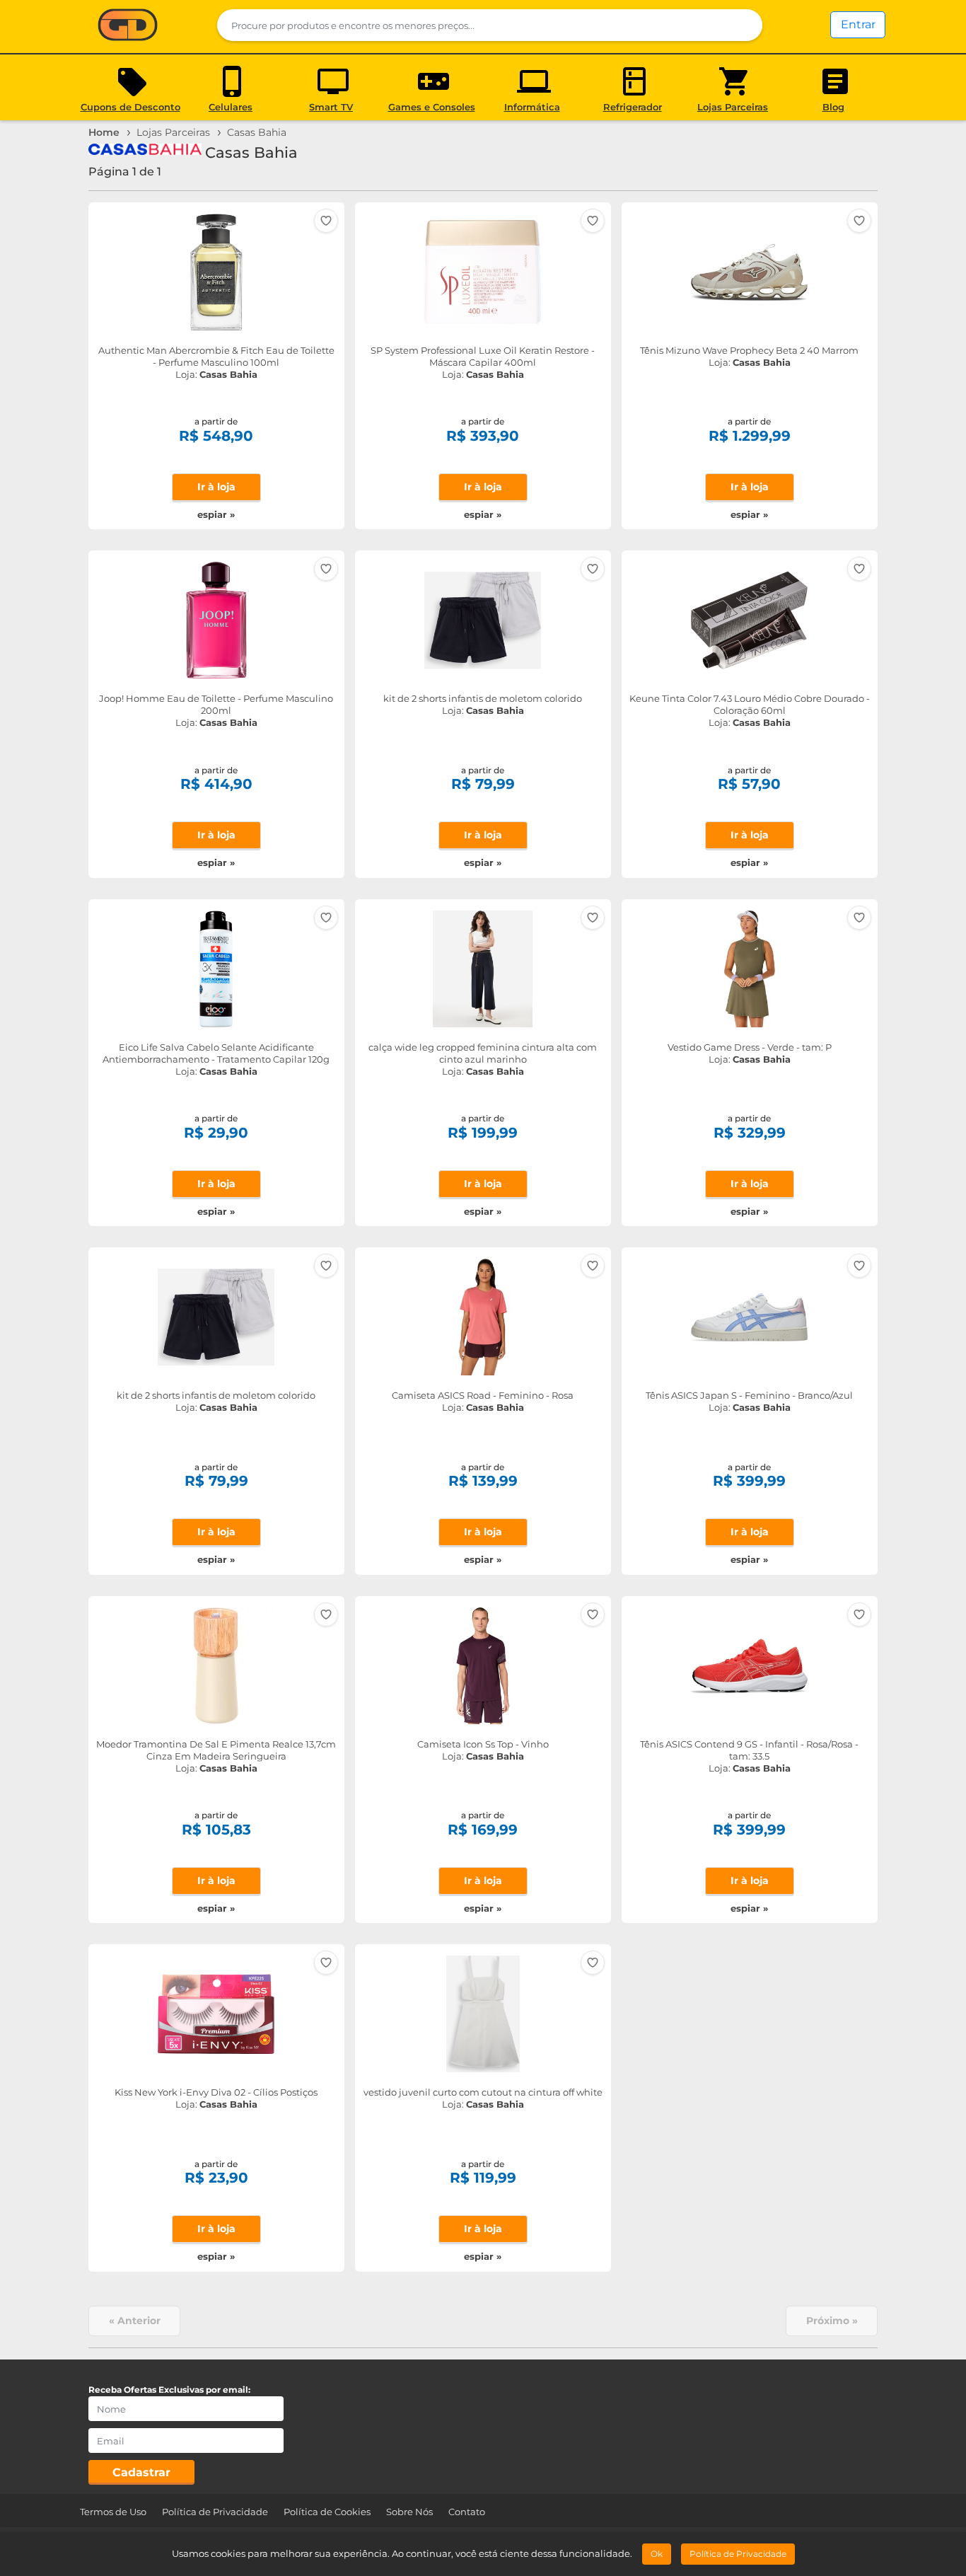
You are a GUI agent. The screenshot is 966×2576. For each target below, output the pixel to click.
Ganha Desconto (128, 26)
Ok (657, 2554)
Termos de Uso (113, 2512)
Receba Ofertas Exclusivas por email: (169, 2390)
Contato (467, 2512)
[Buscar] (743, 25)
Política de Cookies (327, 2512)
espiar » (216, 514)
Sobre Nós (409, 2512)
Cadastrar (141, 2472)
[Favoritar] (326, 221)
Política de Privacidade (215, 2512)
